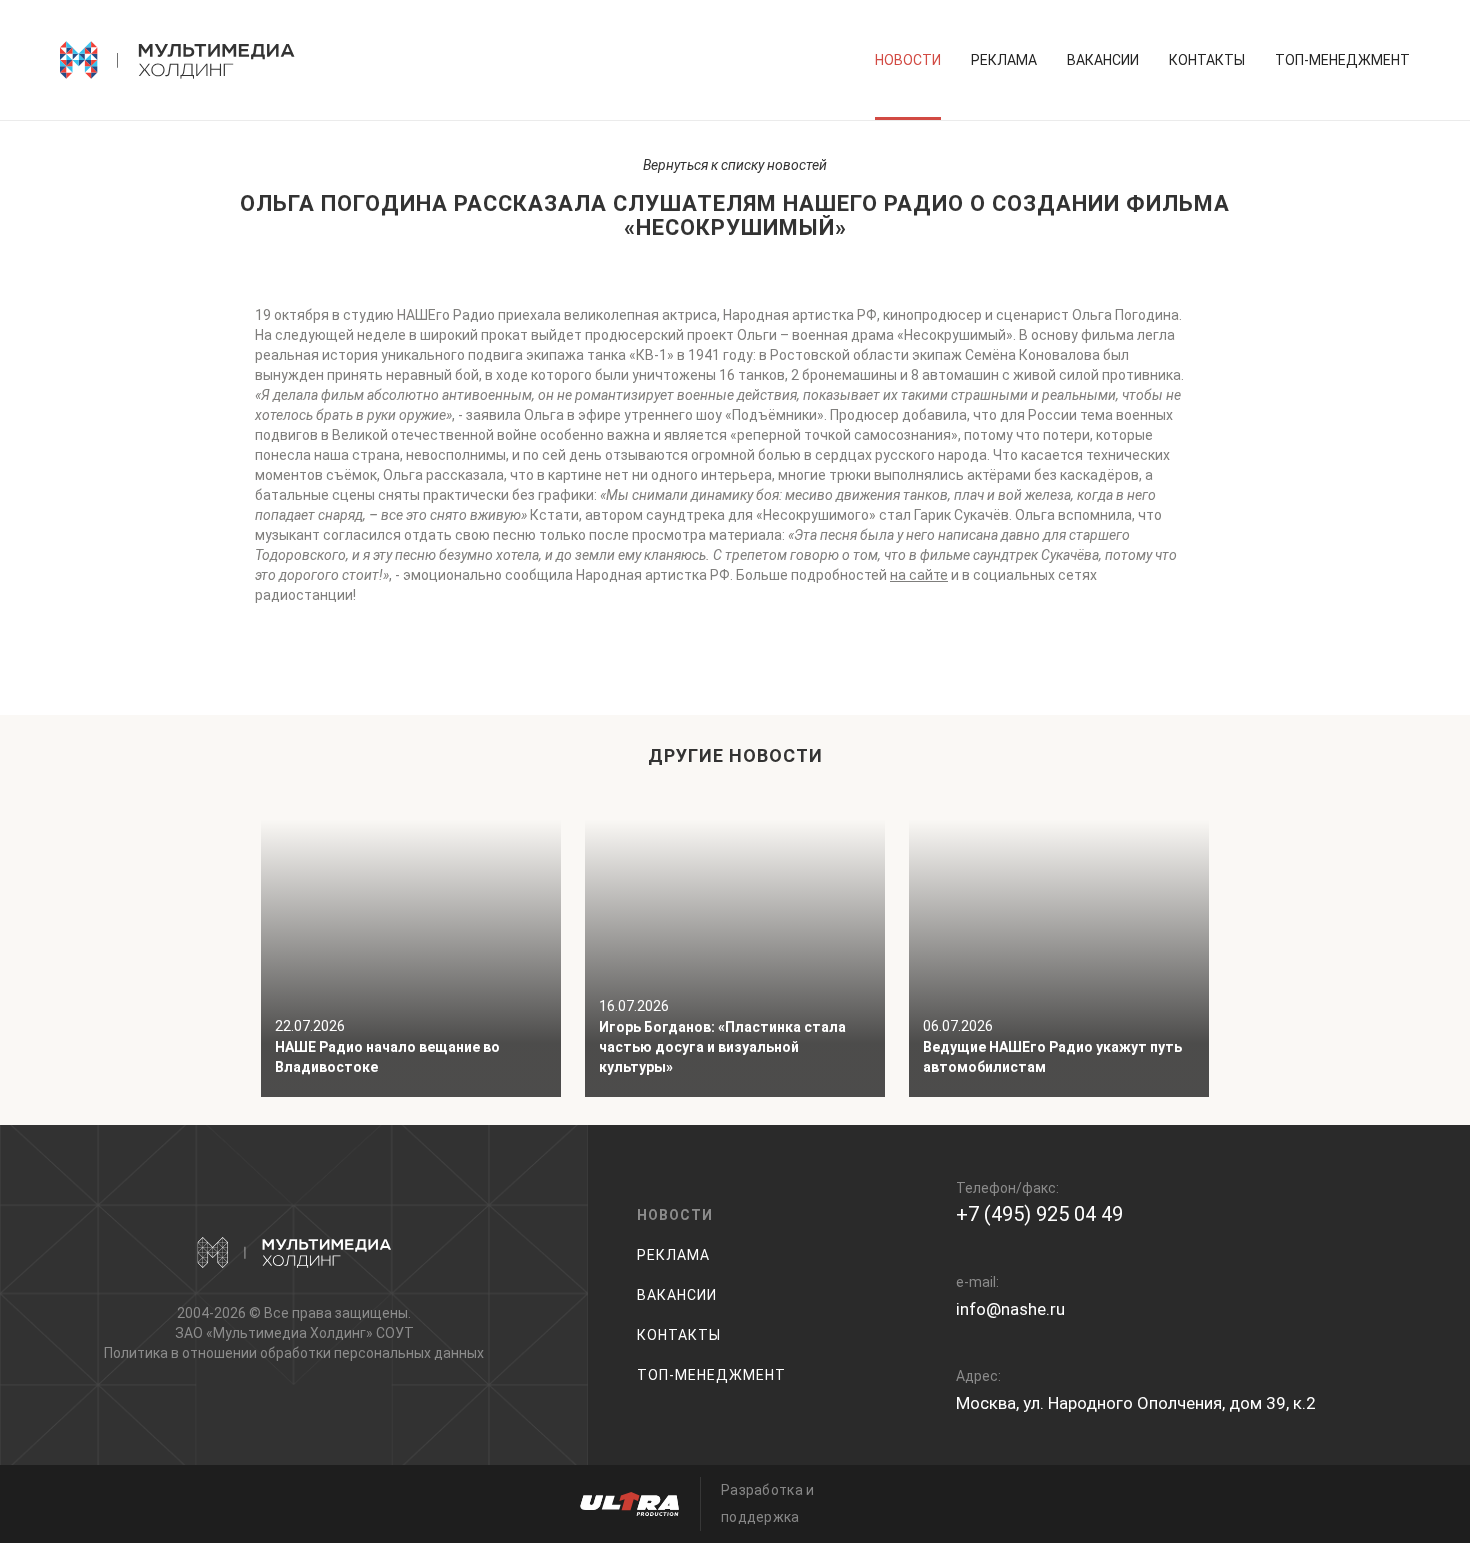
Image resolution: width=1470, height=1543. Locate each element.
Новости (908, 60)
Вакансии (1103, 60)
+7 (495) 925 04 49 (1039, 1214)
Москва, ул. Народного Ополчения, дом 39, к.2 (1136, 1403)
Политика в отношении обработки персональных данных (294, 1353)
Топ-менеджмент (1342, 60)
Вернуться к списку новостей (735, 165)
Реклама (1004, 60)
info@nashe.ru (1010, 1309)
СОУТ (395, 1333)
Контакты (1207, 60)
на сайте (919, 575)
